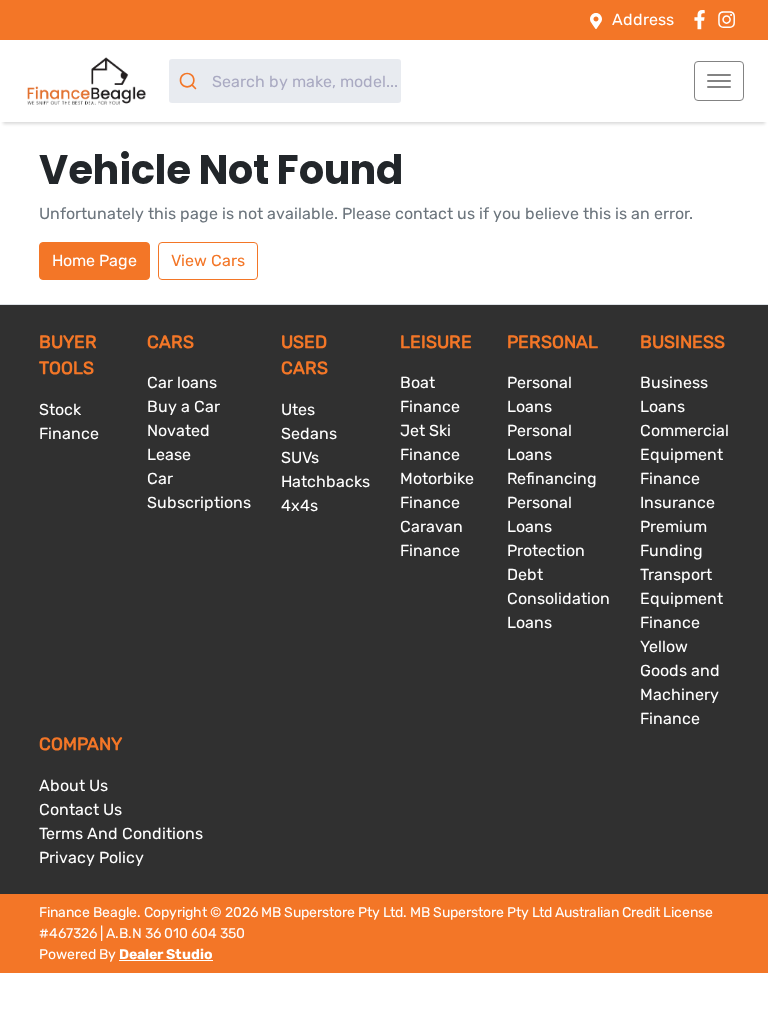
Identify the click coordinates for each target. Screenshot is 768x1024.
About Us (73, 785)
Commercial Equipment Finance (684, 454)
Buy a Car (183, 406)
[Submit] (190, 81)
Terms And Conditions (121, 833)
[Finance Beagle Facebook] (703, 19)
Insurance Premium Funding (677, 526)
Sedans (309, 433)
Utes (298, 409)
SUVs (300, 457)
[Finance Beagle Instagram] (730, 19)
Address (643, 19)
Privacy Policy (91, 857)
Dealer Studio (166, 954)
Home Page (94, 260)
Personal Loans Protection (546, 526)
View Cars (208, 260)
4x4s (299, 505)
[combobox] (285, 81)
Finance (69, 433)
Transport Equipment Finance (681, 598)
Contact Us (80, 809)
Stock (60, 409)
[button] (719, 81)
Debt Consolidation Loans (558, 598)
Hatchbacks (325, 481)
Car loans (182, 382)
